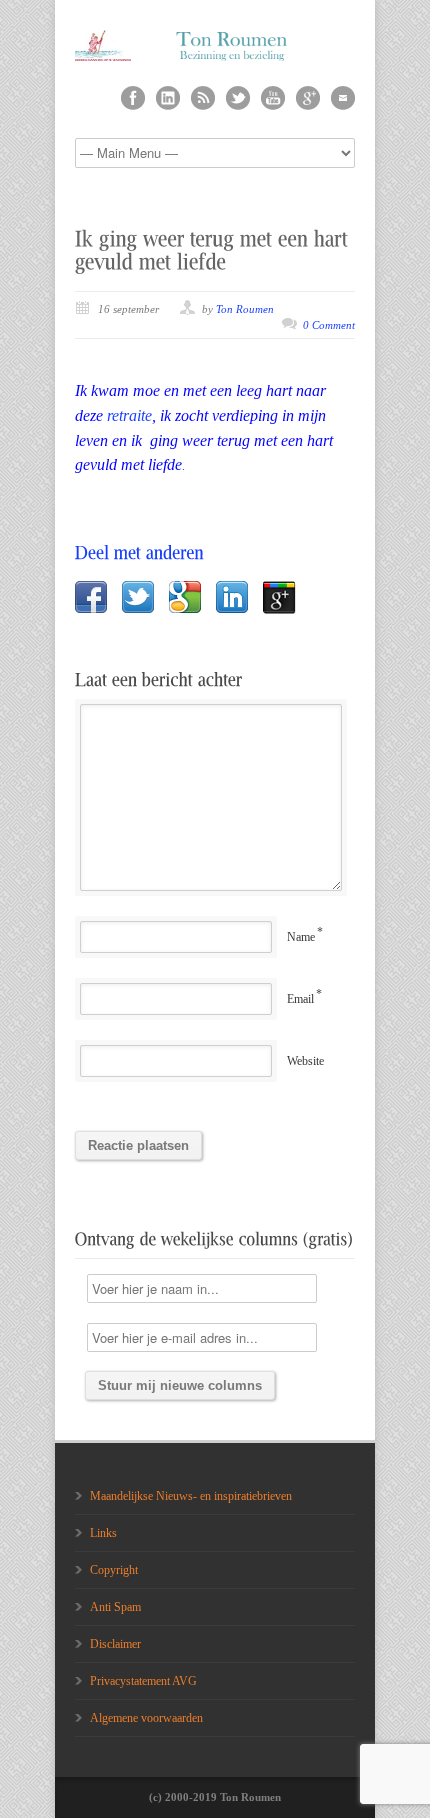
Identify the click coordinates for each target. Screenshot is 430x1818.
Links (103, 1533)
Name (301, 937)
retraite (129, 415)
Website (305, 1061)
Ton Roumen (245, 309)
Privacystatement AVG (143, 1681)
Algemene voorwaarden (146, 1718)
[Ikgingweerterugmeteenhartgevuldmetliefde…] (214, 249)
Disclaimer (115, 1644)
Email (300, 999)
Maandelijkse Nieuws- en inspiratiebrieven (191, 1496)
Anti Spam (115, 1607)
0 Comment (329, 325)
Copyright (114, 1570)
